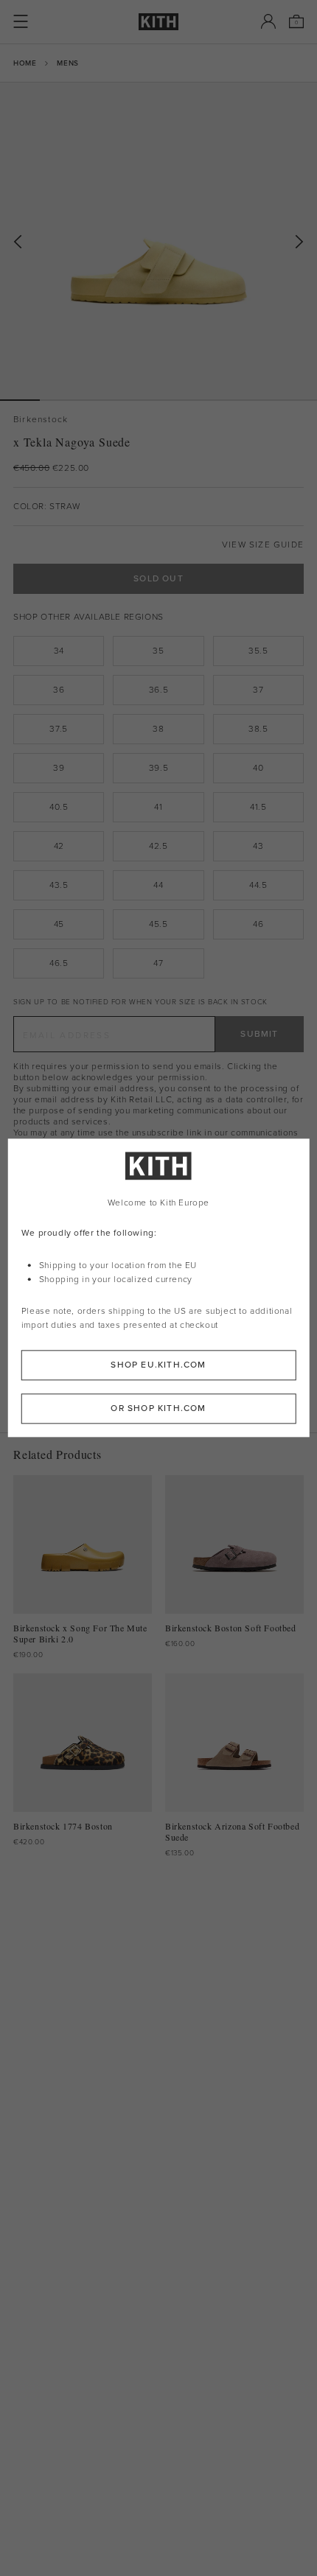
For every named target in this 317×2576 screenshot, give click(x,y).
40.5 (59, 807)
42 (59, 846)
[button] (60, 400)
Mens (67, 63)
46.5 (59, 963)
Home (25, 63)
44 (158, 885)
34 (59, 651)
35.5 (258, 651)
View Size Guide (263, 545)
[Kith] (158, 22)
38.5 (258, 729)
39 (59, 768)
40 (258, 768)
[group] (158, 241)
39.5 (158, 768)
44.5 (258, 885)
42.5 (158, 846)
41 (158, 807)
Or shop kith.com (158, 1409)
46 (258, 924)
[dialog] (159, 1288)
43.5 (59, 885)
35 (158, 651)
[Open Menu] (21, 21)
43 (258, 846)
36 (59, 690)
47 (158, 963)
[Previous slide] (18, 242)
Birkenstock (41, 420)
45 (59, 924)
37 (258, 690)
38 (158, 729)
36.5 (158, 690)
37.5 (58, 729)
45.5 (158, 924)
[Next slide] (299, 242)
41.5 (258, 807)
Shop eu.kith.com (158, 1365)
